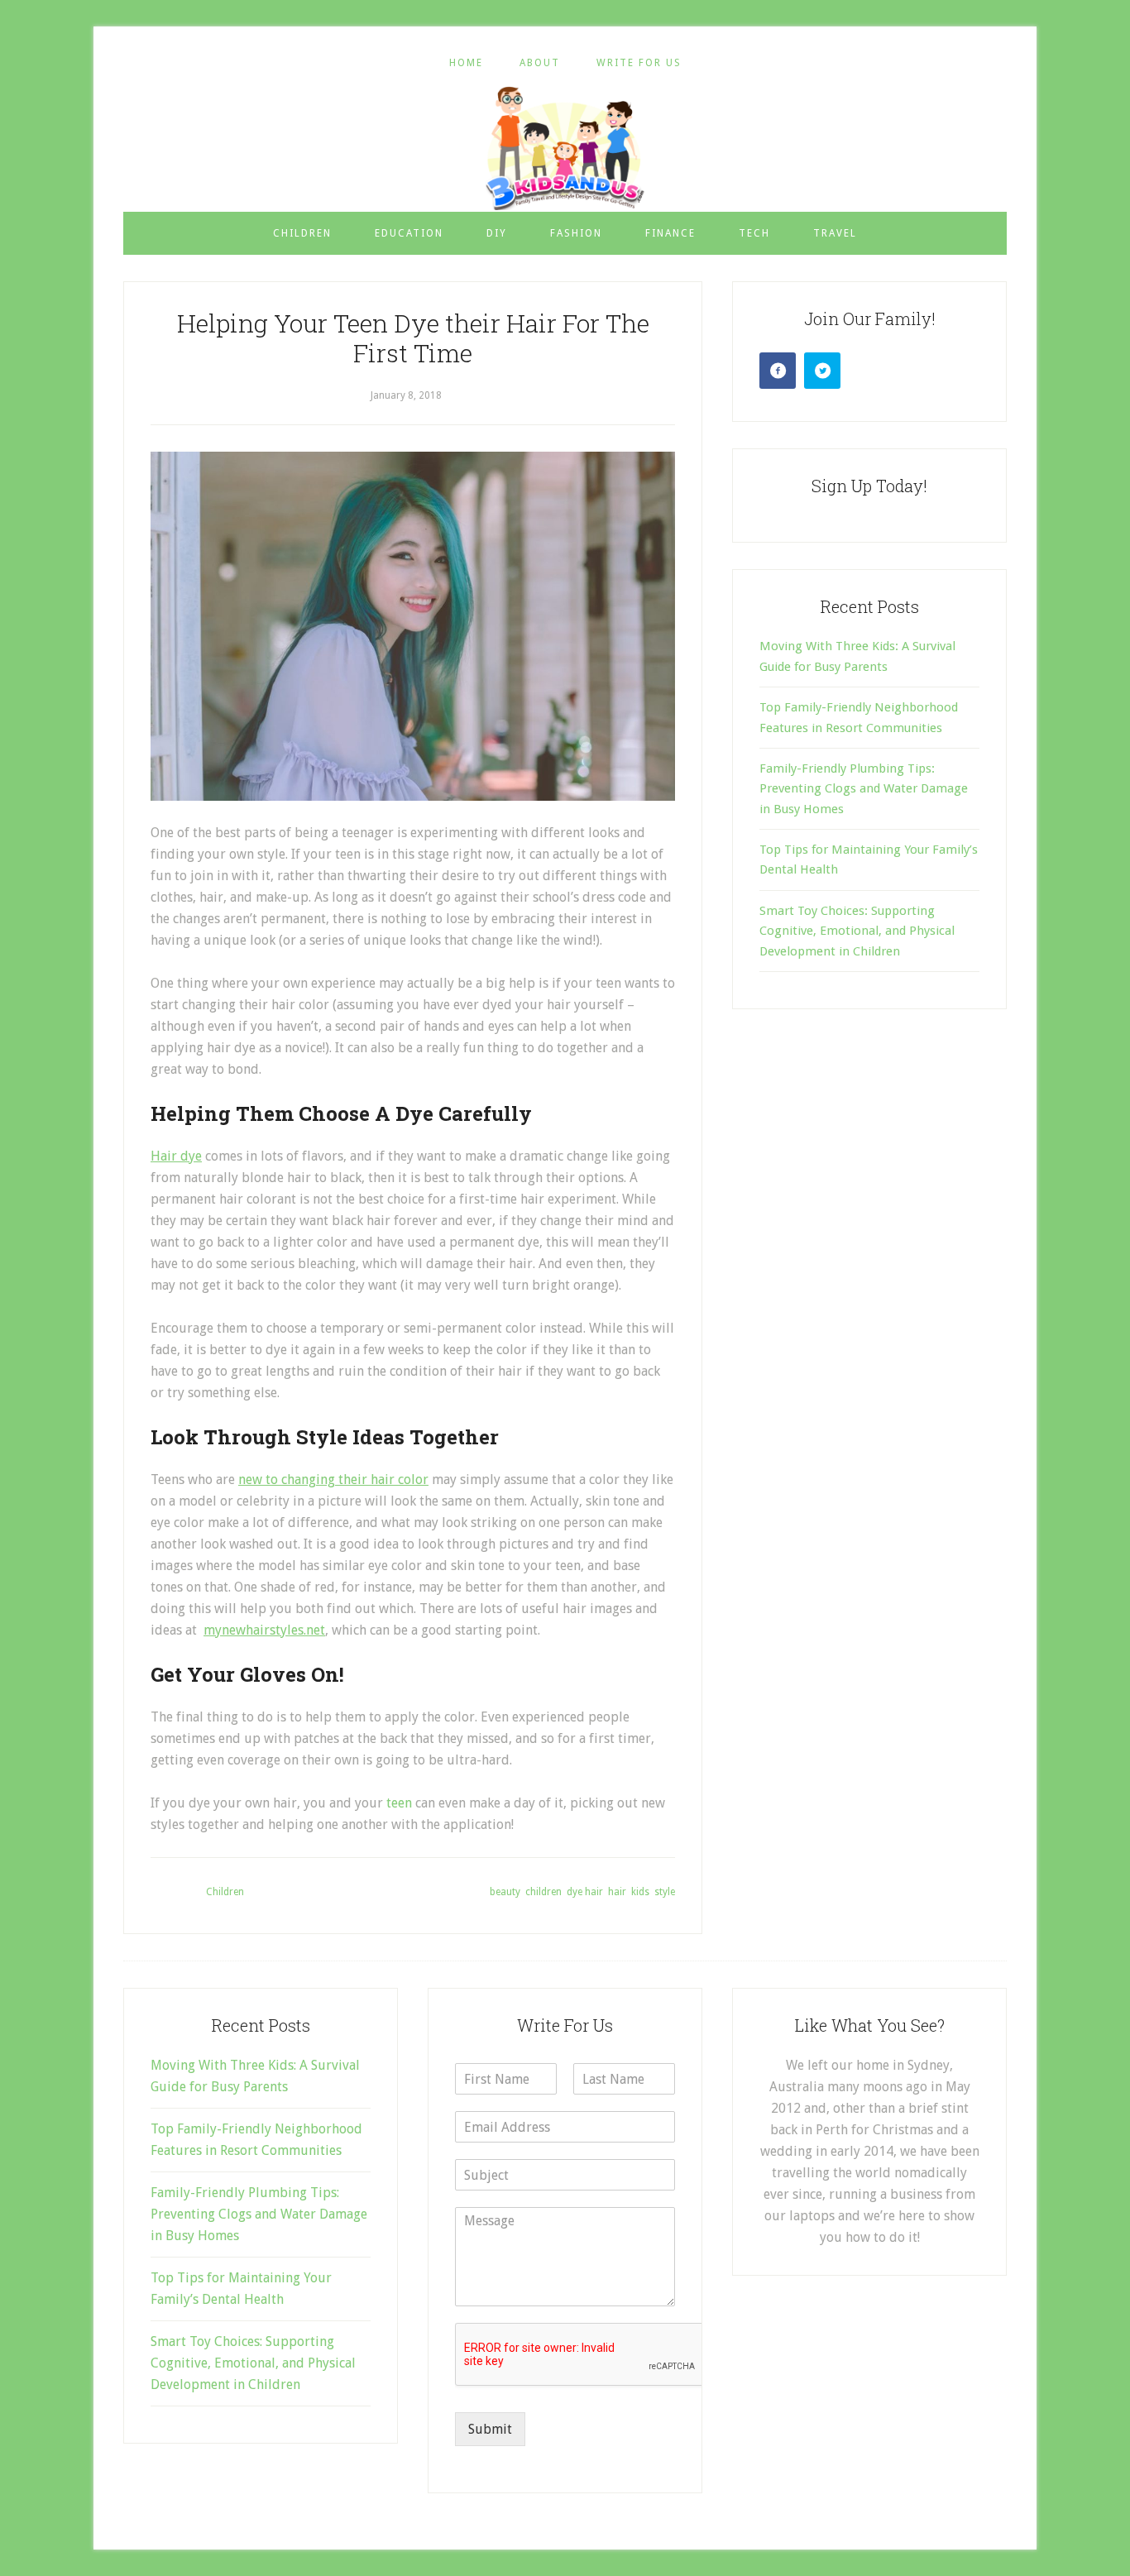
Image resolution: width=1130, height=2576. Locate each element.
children (543, 1892)
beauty (505, 1892)
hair (617, 1892)
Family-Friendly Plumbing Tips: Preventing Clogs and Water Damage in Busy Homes (864, 789)
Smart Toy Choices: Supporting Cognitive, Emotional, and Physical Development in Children (857, 931)
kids (640, 1892)
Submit (490, 2429)
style (665, 1892)
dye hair (585, 1892)
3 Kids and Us (565, 148)
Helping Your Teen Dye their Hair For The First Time (413, 338)
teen (399, 1803)
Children (225, 1892)
